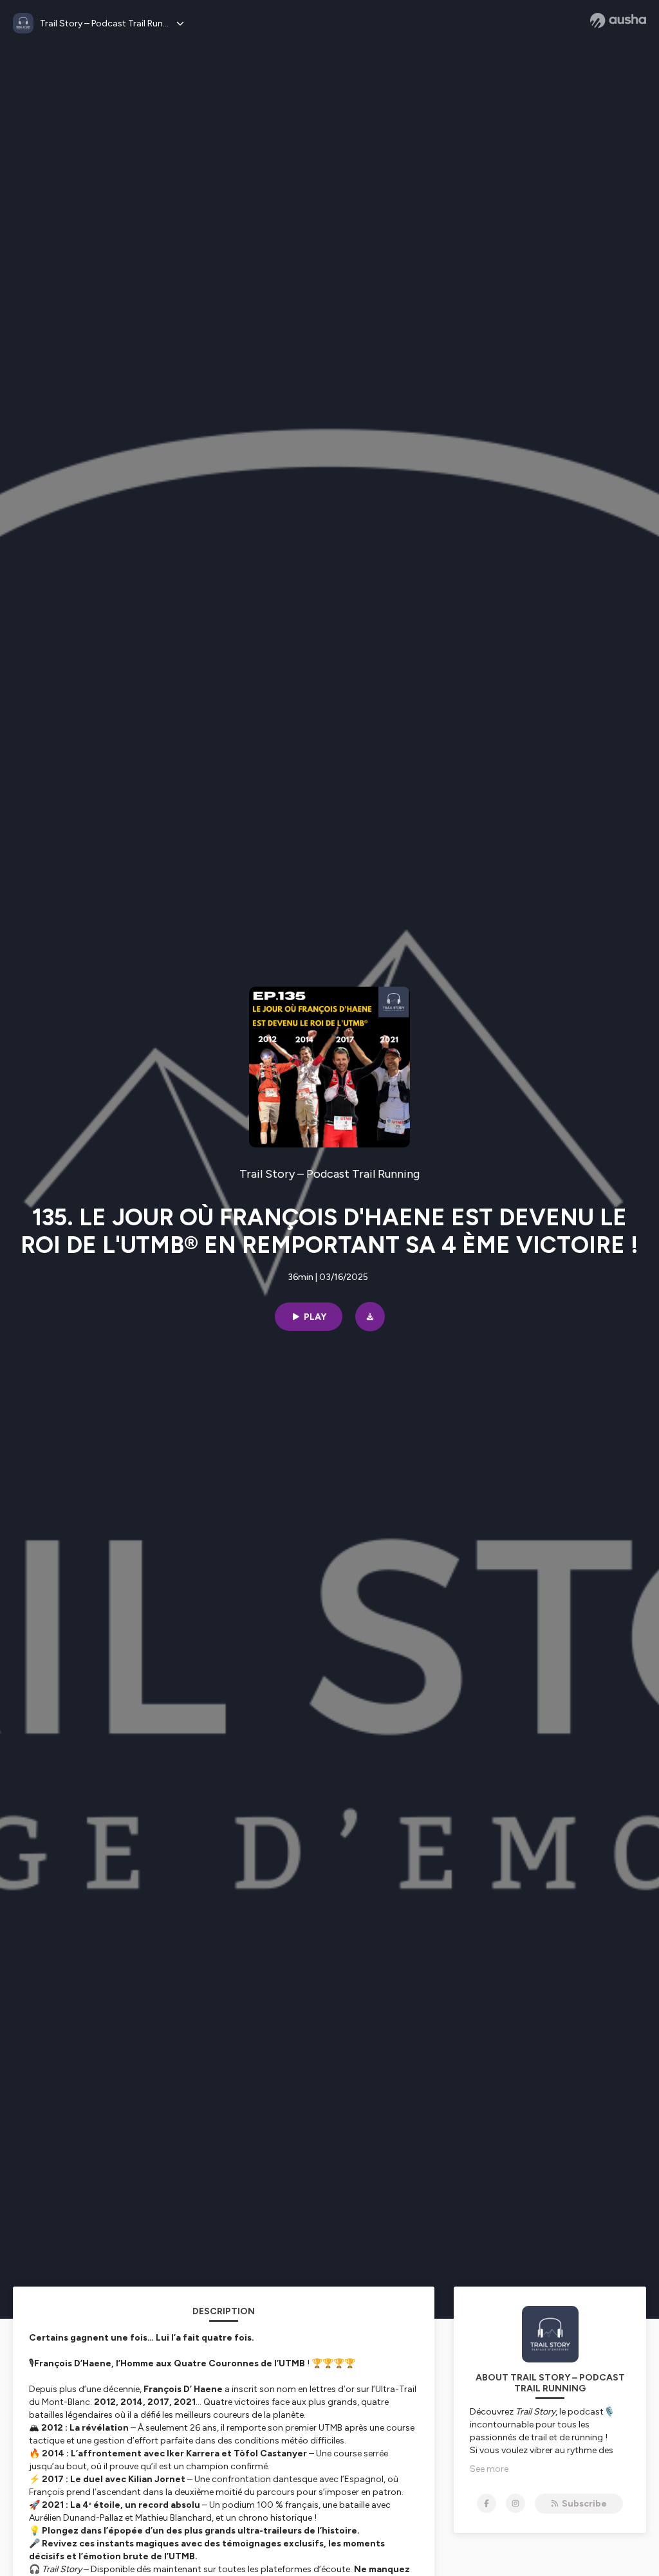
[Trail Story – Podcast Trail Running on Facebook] (487, 2503)
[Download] (370, 1317)
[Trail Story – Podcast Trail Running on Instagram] (515, 2503)
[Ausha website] (618, 21)
